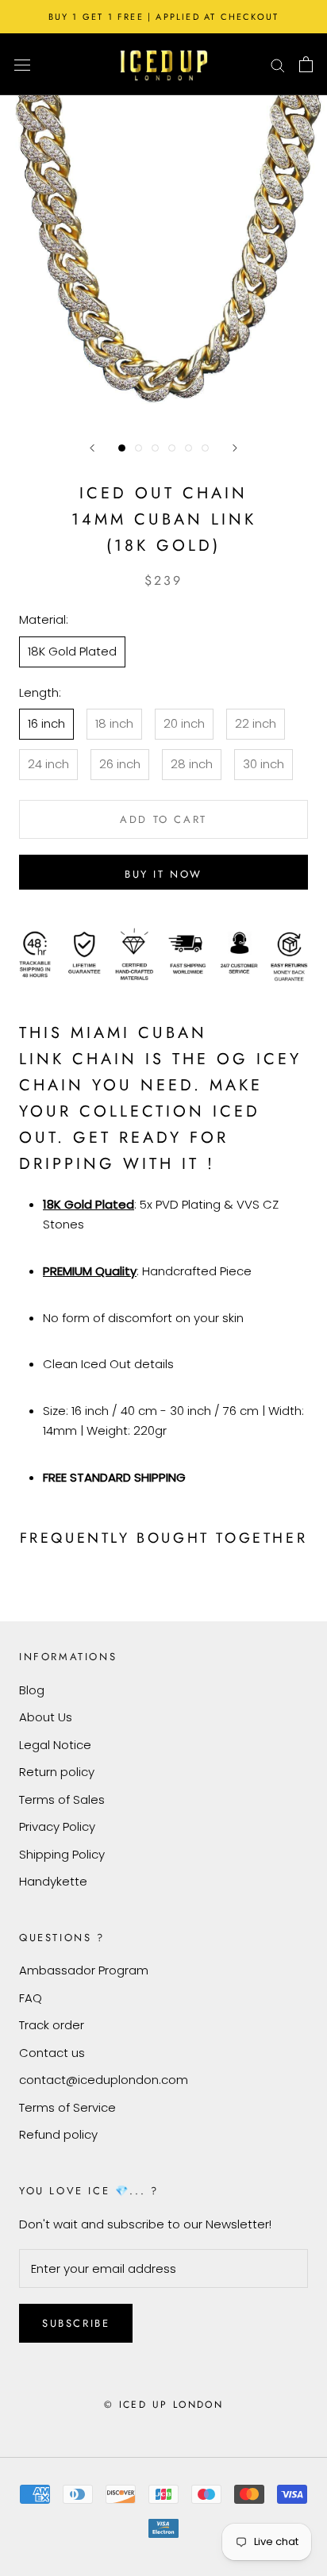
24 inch (48, 764)
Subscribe (76, 2323)
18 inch (114, 723)
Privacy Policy (57, 1826)
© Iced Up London (163, 2405)
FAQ (31, 1998)
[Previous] (92, 448)
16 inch (46, 723)
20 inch (184, 723)
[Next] (235, 448)
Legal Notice (55, 1745)
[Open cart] (306, 64)
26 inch (120, 764)
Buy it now (163, 874)
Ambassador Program (84, 1970)
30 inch (264, 764)
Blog (32, 1690)
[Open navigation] (22, 64)
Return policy (57, 1772)
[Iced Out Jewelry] (164, 64)
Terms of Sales (62, 1799)
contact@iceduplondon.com (104, 2080)
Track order (52, 2025)
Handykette (53, 1881)
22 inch (256, 723)
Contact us (52, 2053)
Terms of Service (67, 2107)
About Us (46, 1717)
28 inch (192, 764)
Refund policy (58, 2134)
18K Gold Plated (72, 651)
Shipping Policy (62, 1854)
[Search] (278, 64)
